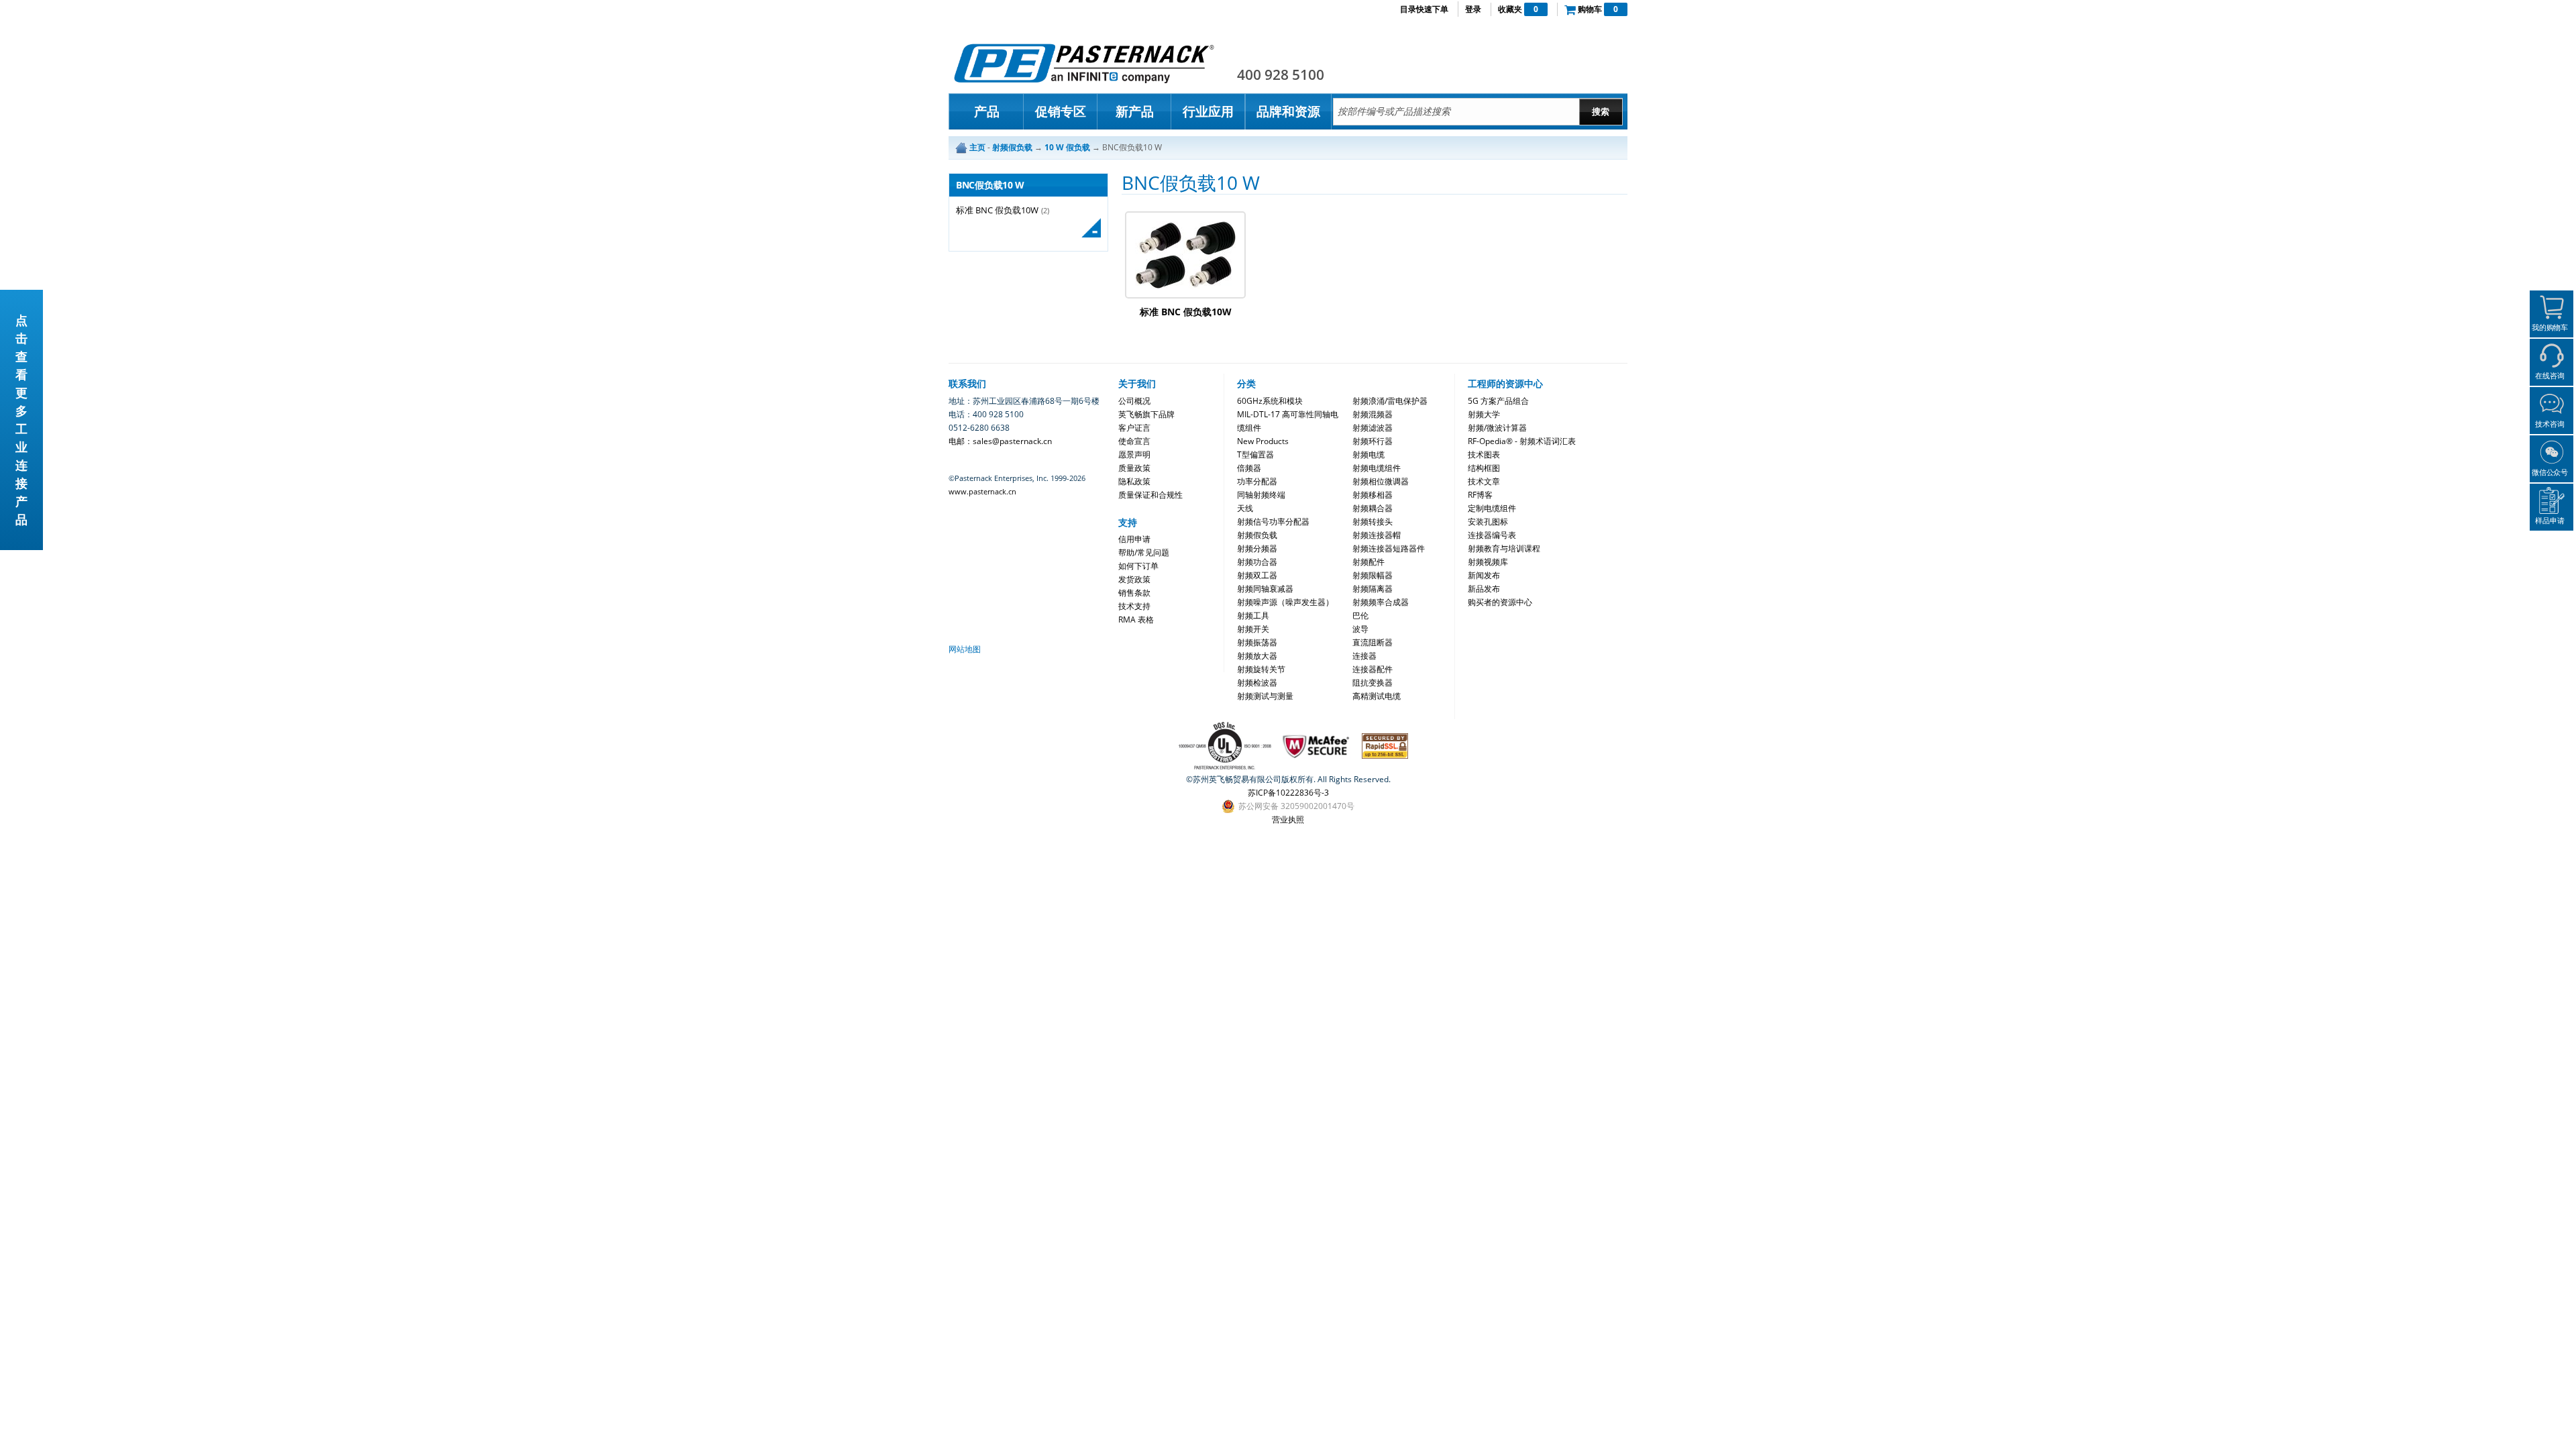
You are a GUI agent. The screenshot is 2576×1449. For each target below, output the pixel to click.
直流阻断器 (1373, 642)
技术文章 (1484, 481)
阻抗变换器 (1373, 683)
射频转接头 (1373, 522)
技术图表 (1484, 454)
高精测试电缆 (1377, 696)
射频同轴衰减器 (1265, 589)
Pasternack (1084, 63)
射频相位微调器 (1381, 481)
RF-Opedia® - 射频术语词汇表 (1522, 441)
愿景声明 (1134, 454)
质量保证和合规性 (1150, 495)
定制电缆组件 (1492, 508)
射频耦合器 (1373, 508)
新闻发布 (1484, 575)
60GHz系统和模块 (1270, 401)
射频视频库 (1488, 562)
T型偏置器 (1255, 454)
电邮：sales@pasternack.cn (1000, 441)
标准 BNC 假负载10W (997, 210)
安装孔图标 (1488, 522)
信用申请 (1134, 539)
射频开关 (1253, 629)
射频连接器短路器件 (1389, 548)
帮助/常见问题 (1144, 552)
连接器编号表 (1492, 535)
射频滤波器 (1373, 428)
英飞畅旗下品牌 (1146, 414)
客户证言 (1134, 428)
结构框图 (1484, 468)
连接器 (1364, 656)
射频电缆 (1368, 454)
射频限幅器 (1373, 575)
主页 (977, 147)
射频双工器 (1257, 575)
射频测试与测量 (1265, 696)
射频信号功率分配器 (1273, 522)
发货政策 (1134, 579)
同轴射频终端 (1261, 495)
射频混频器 (1373, 414)
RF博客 (1480, 495)
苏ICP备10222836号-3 (1288, 793)
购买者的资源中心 (1500, 602)
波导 (1360, 629)
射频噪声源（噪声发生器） (1285, 602)
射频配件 (1368, 562)
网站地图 (965, 649)
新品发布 (1484, 589)
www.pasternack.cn (982, 491)
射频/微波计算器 (1497, 428)
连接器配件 (1373, 669)
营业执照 (1288, 819)
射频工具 (1253, 615)
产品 (987, 111)
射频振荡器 (1257, 642)
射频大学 (1484, 414)
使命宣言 (1134, 441)
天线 (1245, 508)
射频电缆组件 (1377, 468)
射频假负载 (1257, 535)
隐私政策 (1134, 481)
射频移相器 (1373, 495)
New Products (1263, 441)
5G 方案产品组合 (1498, 401)
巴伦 (1360, 615)
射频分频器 (1257, 548)
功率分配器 (1257, 481)
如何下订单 (1138, 566)
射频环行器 (1373, 441)
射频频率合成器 (1381, 602)
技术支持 (1134, 606)
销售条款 (1134, 593)
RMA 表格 (1136, 620)
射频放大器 (1257, 656)
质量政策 (1134, 468)
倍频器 (1249, 468)
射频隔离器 (1373, 589)
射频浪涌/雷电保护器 (1390, 401)
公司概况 (1134, 401)
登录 (1473, 9)
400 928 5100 (1281, 74)
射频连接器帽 (1377, 535)
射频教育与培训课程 (1504, 548)
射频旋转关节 (1261, 669)
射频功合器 (1257, 562)
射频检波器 (1257, 683)
